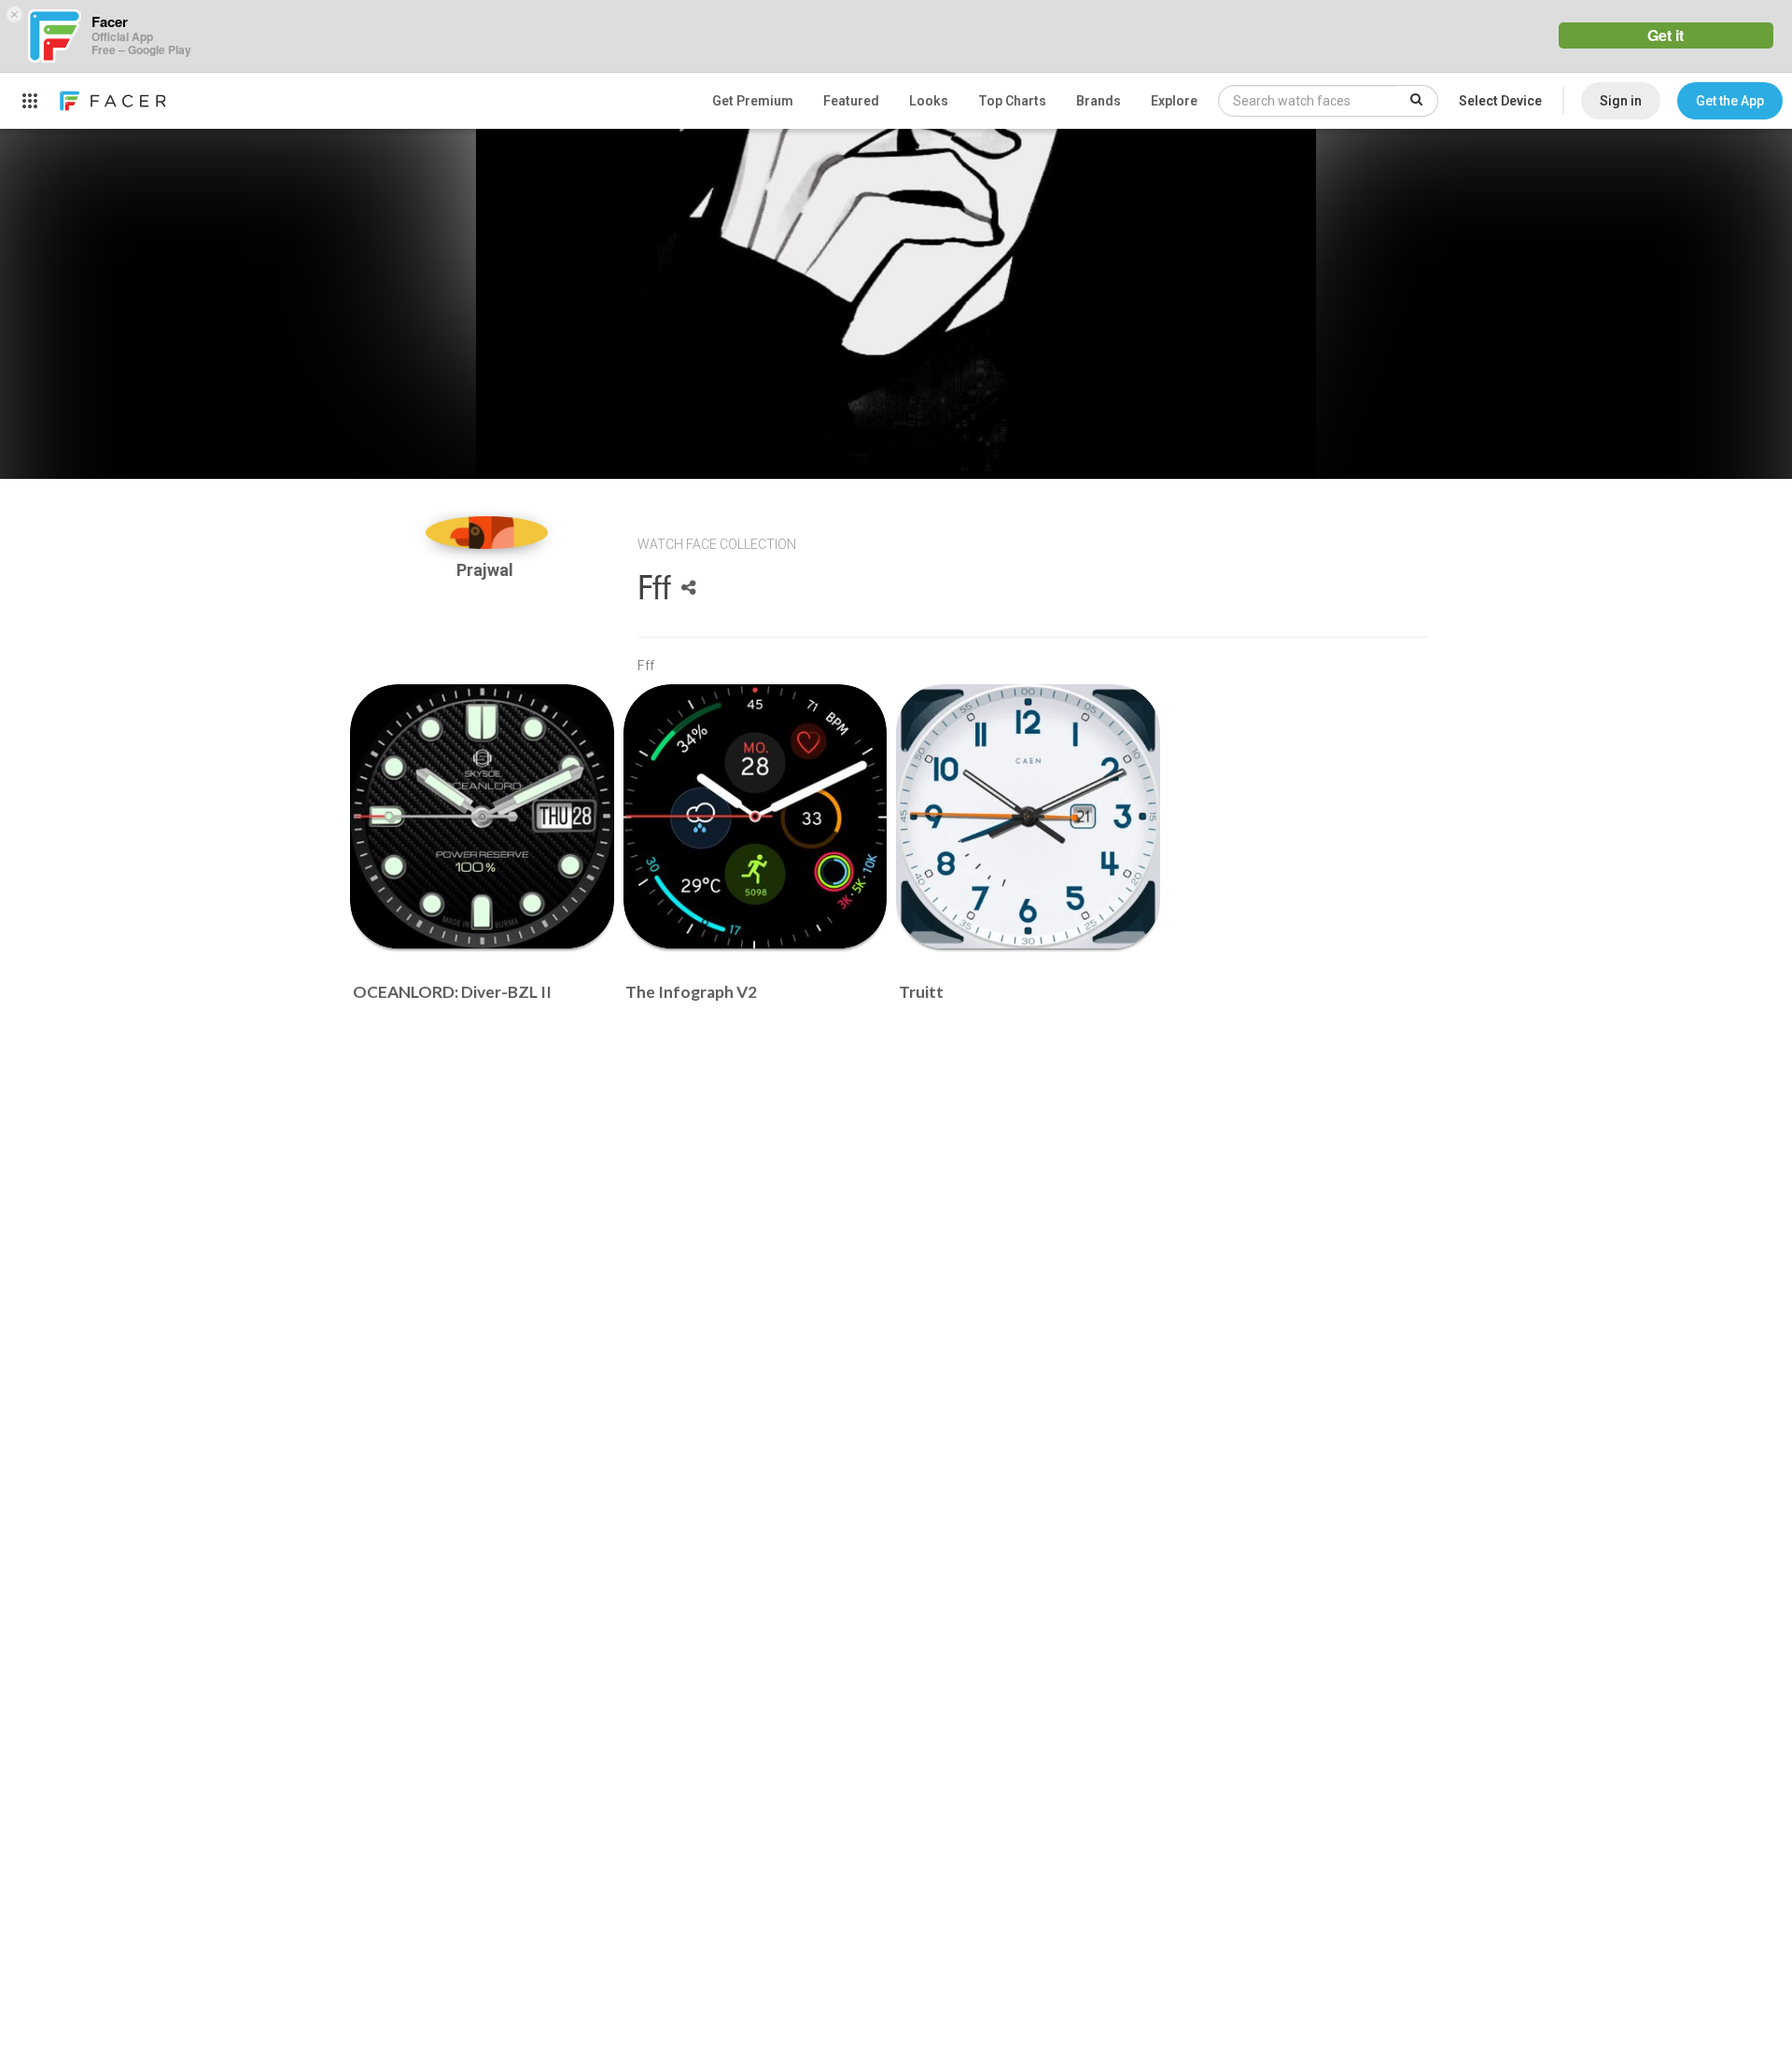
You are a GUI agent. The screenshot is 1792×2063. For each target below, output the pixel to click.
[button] (1730, 101)
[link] (112, 101)
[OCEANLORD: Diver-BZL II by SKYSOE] (482, 816)
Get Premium (753, 101)
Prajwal (487, 570)
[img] (487, 533)
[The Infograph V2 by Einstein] (756, 816)
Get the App (1730, 101)
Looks (929, 101)
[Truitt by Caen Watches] (1028, 816)
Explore (1174, 101)
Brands (1099, 101)
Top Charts (1012, 101)
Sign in (1621, 101)
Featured (851, 101)
